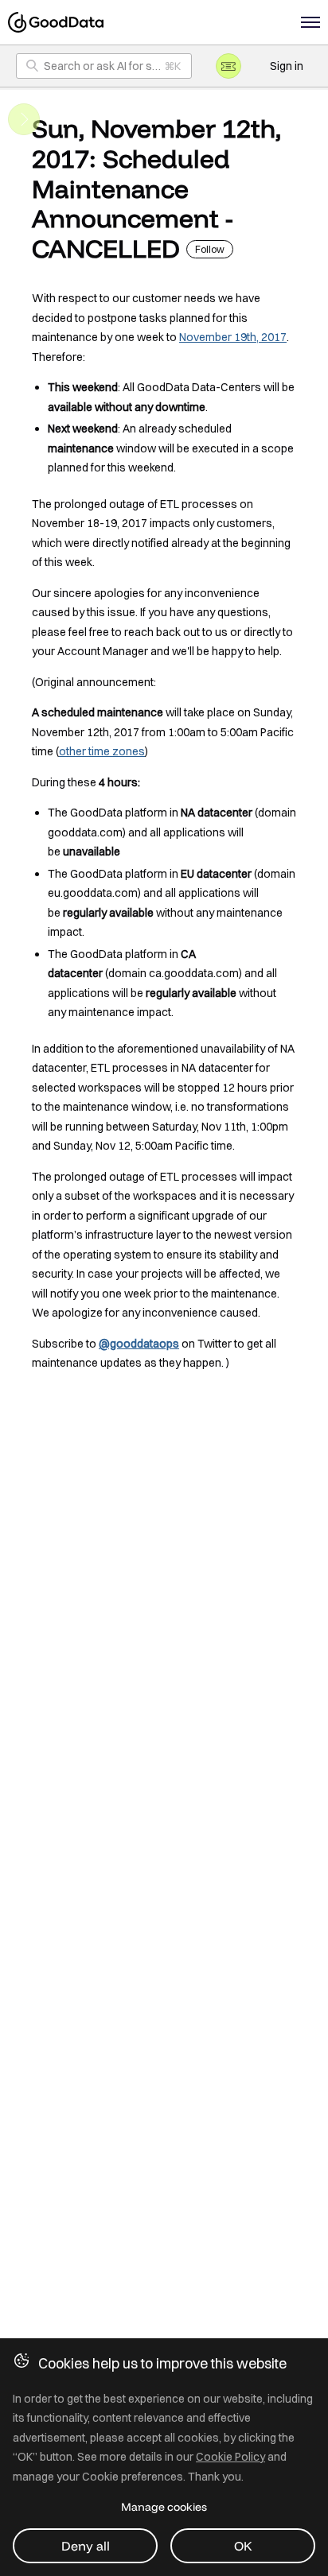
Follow (210, 249)
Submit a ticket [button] (228, 66)
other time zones (102, 751)
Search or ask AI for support (115, 66)
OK (243, 2546)
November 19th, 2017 (233, 337)
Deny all (86, 2546)
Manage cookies (164, 2507)
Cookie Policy (230, 2457)
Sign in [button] (287, 66)
